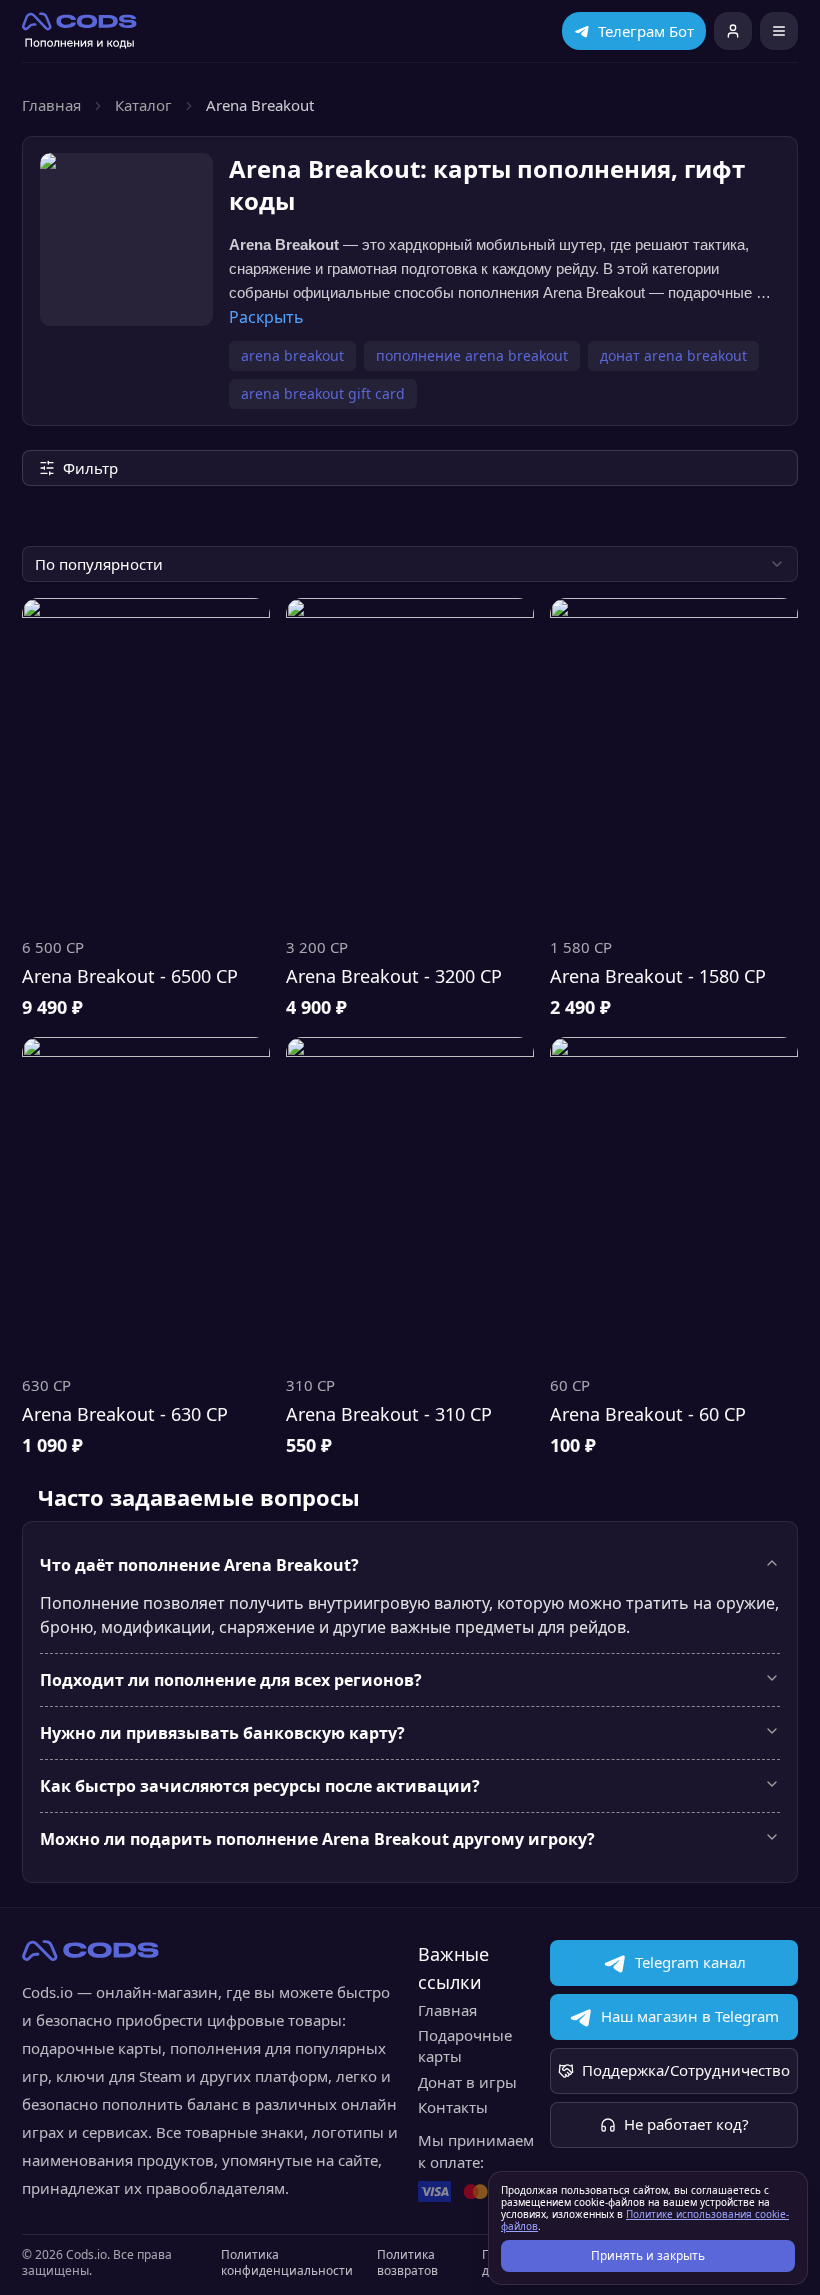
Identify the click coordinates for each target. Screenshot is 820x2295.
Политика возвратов (407, 2263)
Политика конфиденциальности (287, 2263)
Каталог (143, 105)
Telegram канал (690, 1962)
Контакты (453, 2107)
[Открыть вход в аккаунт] (733, 31)
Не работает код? (686, 2124)
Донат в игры (467, 2082)
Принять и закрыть (648, 2255)
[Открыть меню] (779, 31)
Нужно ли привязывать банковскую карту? (222, 1733)
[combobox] (410, 564)
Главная (51, 105)
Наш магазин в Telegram (690, 2016)
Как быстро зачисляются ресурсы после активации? (260, 1786)
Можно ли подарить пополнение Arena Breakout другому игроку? (317, 1839)
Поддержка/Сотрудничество (686, 2070)
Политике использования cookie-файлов (645, 2220)
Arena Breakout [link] (260, 105)
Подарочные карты (465, 2045)
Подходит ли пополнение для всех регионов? (231, 1680)
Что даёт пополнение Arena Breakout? (199, 1565)
